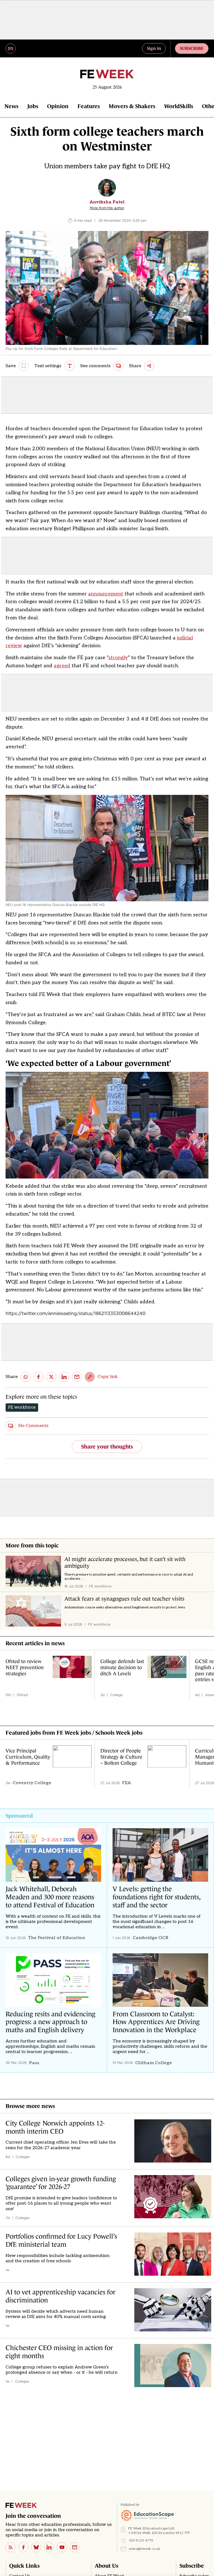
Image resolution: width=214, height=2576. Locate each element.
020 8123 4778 (141, 2540)
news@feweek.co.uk (145, 2549)
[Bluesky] (36, 2547)
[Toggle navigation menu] (11, 48)
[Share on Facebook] (38, 1377)
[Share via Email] (77, 1377)
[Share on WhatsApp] (26, 1377)
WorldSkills (179, 106)
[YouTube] (62, 2547)
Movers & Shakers (132, 106)
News (11, 106)
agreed (62, 666)
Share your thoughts (107, 1447)
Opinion (58, 106)
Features (89, 106)
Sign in (154, 48)
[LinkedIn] (49, 2547)
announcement (106, 594)
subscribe (192, 48)
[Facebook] (23, 2547)
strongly (118, 658)
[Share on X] (51, 1377)
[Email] (75, 2547)
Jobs (33, 106)
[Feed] (11, 2547)
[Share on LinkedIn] (64, 1377)
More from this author (107, 208)
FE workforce (22, 1407)
